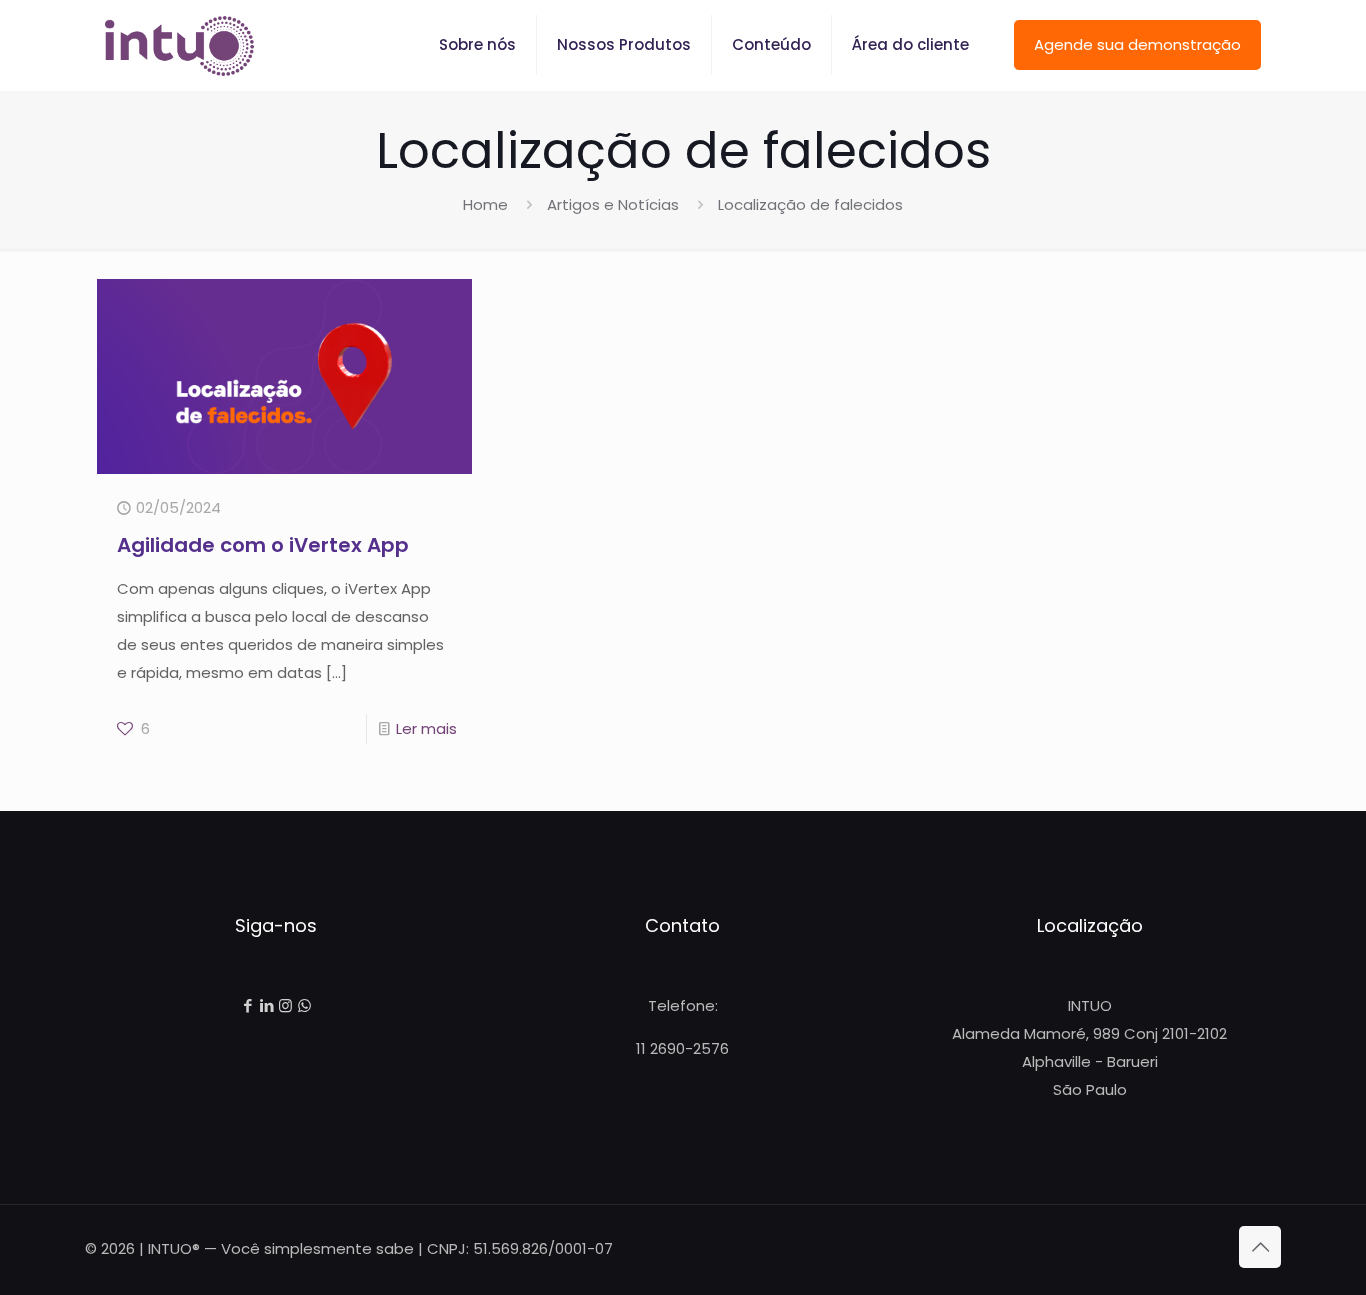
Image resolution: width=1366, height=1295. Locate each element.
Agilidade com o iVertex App (263, 545)
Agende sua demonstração (1137, 44)
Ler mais (426, 728)
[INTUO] (179, 45)
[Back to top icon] (1260, 1247)
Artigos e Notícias (613, 204)
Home (485, 204)
